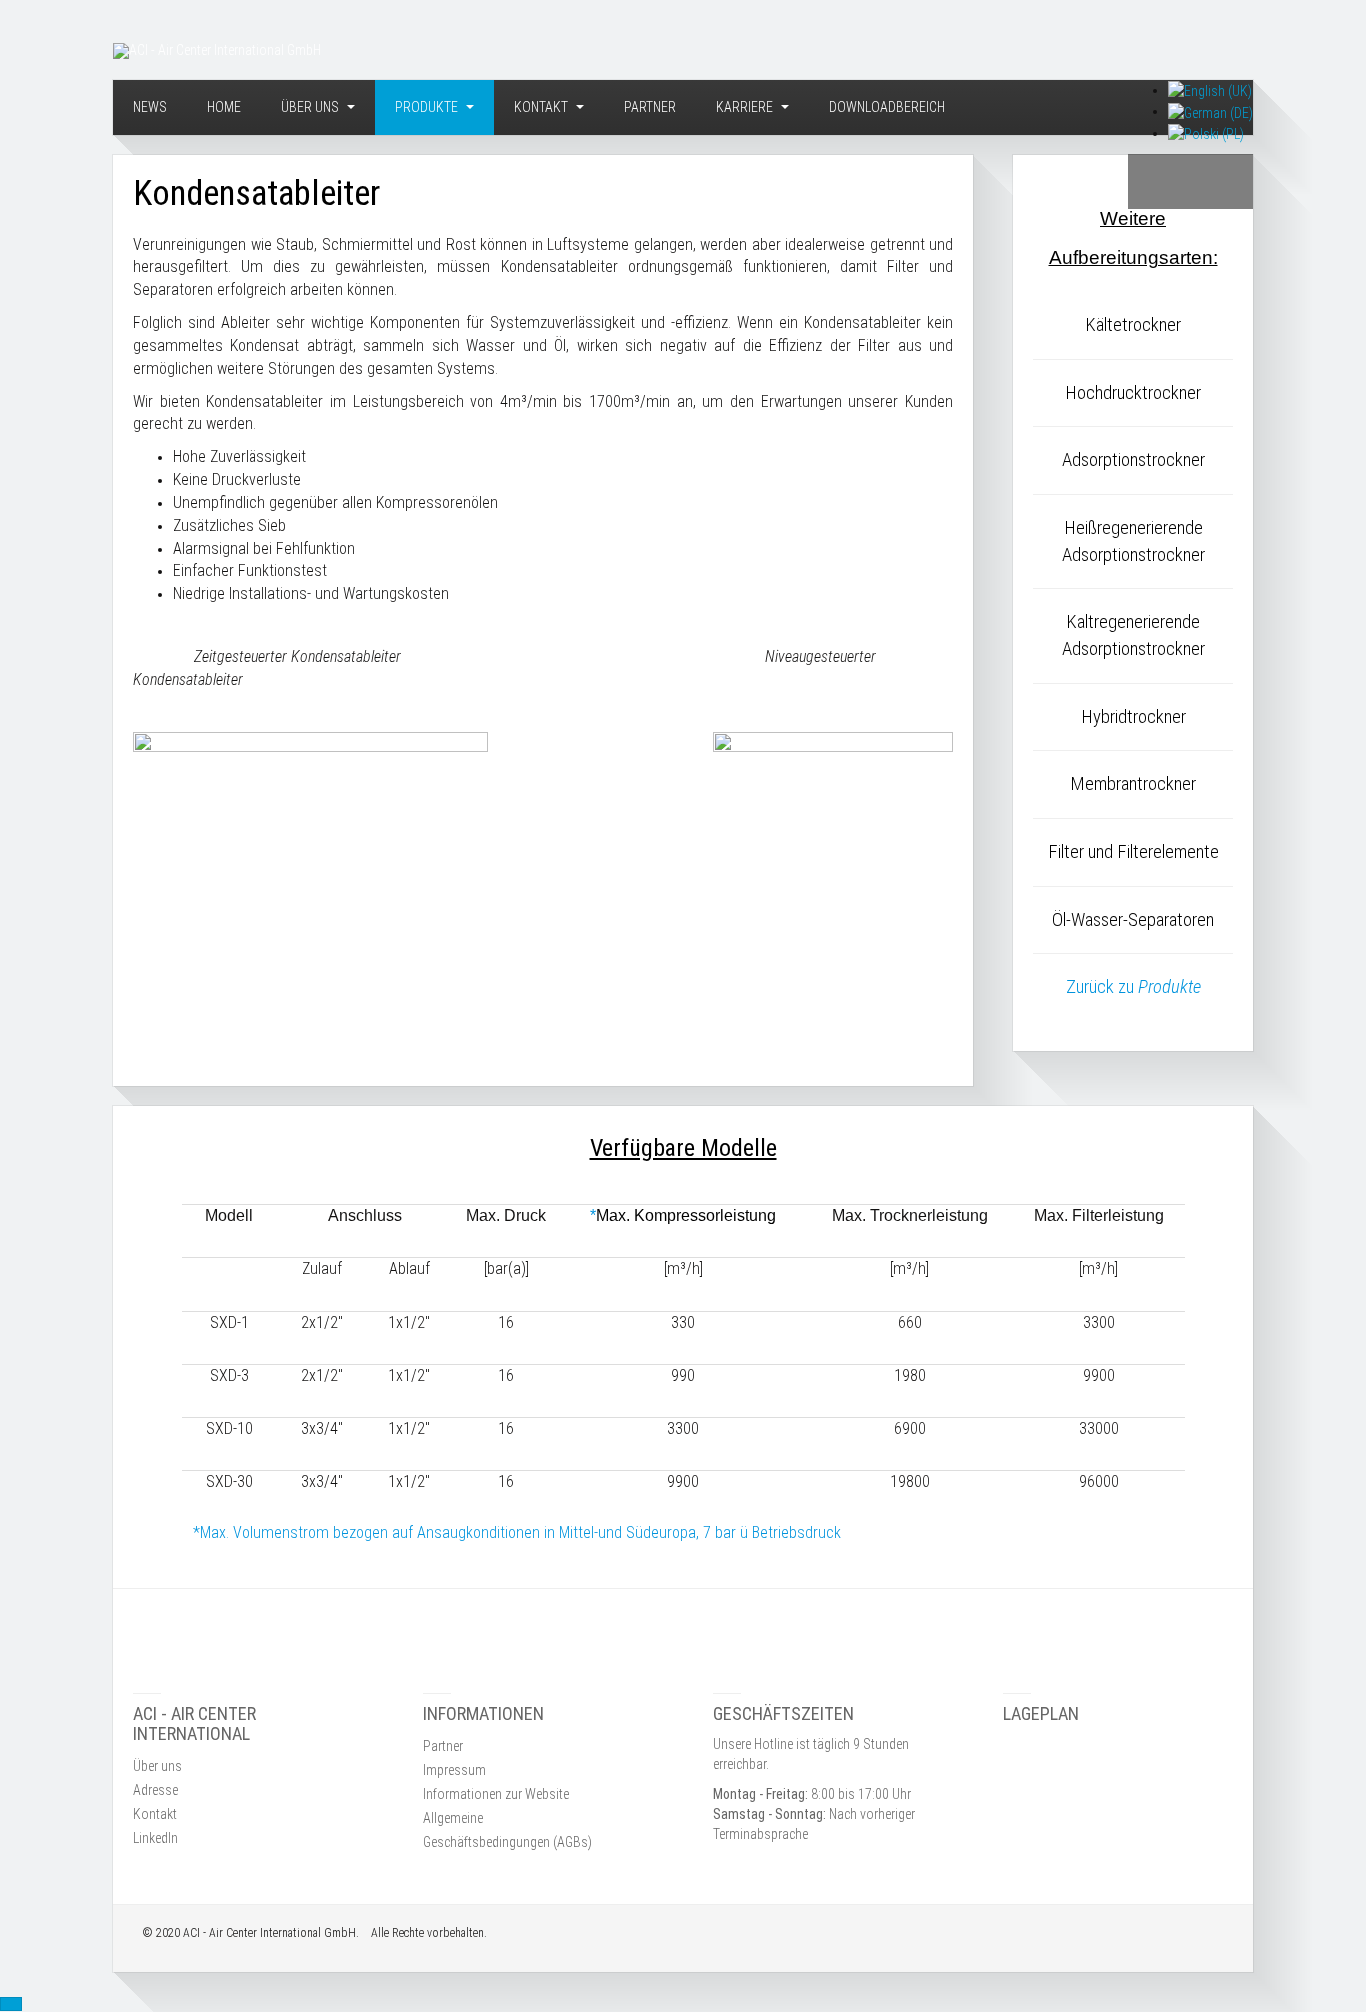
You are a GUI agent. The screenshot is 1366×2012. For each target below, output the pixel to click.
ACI (191, 1933)
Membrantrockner (1133, 784)
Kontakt (542, 107)
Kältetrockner (1133, 325)
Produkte (428, 107)
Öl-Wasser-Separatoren (1133, 920)
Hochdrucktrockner (1133, 393)
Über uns (311, 107)
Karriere (746, 107)
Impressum (454, 1770)
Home (224, 107)
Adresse (155, 1790)
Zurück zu (1133, 987)
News (150, 107)
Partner (650, 107)
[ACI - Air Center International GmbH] (217, 51)
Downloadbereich (887, 107)
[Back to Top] (11, 2004)
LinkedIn (155, 1838)
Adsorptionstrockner (1133, 460)
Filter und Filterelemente (1133, 852)
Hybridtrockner (1133, 717)
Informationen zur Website (496, 1794)
